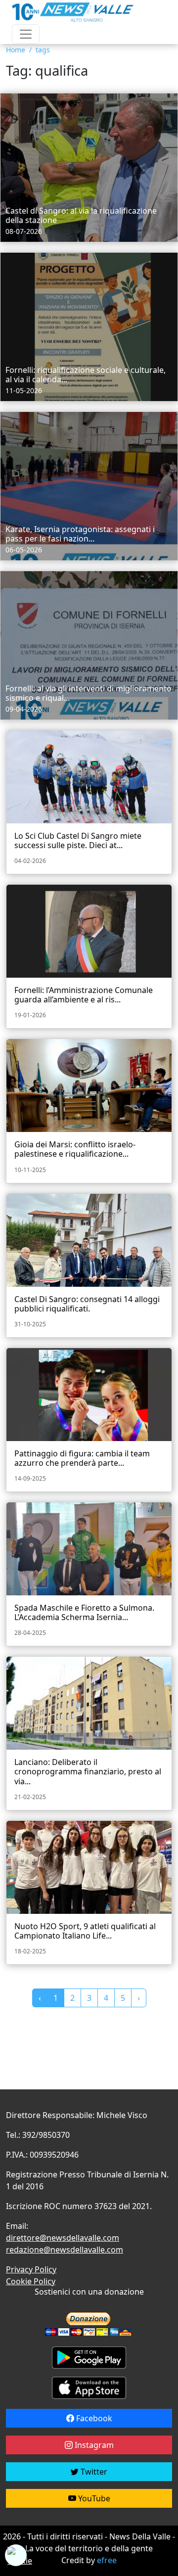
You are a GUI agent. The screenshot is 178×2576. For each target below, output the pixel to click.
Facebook (93, 2418)
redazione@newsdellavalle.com (65, 2250)
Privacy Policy (31, 2269)
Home (16, 50)
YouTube (93, 2498)
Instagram (93, 2445)
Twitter (93, 2472)
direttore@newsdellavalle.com (63, 2238)
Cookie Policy (31, 2281)
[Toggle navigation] (26, 34)
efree (107, 2560)
